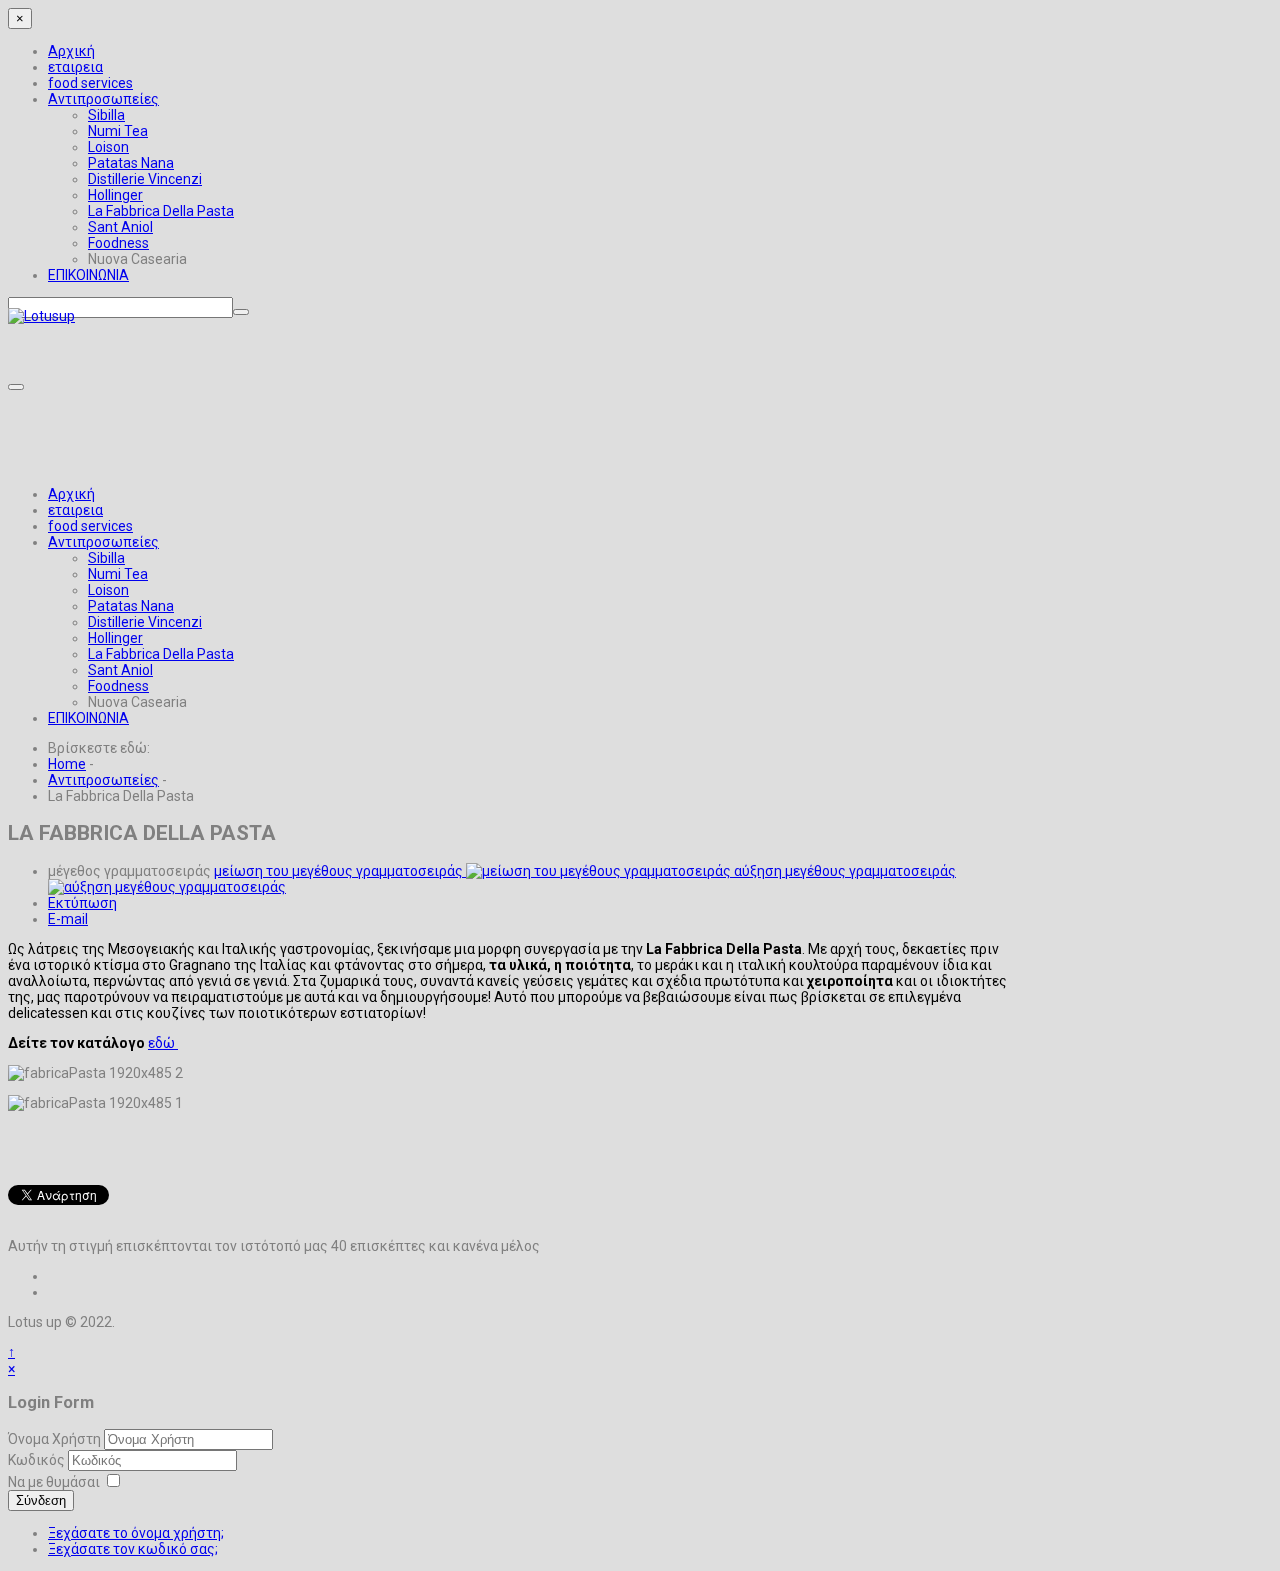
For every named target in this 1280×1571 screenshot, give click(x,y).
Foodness (118, 243)
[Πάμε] (241, 312)
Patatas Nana (131, 163)
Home (67, 764)
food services (90, 83)
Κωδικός (38, 1460)
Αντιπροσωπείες (103, 99)
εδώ (163, 1043)
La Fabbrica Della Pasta (161, 211)
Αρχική (71, 51)
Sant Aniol (120, 227)
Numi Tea (118, 131)
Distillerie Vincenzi (145, 179)
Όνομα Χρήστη (54, 1439)
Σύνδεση (41, 1500)
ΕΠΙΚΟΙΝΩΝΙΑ (88, 275)
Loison (108, 147)
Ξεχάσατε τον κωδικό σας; (133, 1549)
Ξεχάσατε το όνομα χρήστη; (136, 1533)
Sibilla (106, 115)
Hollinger (115, 195)
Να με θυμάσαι (54, 1482)
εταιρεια (75, 67)
